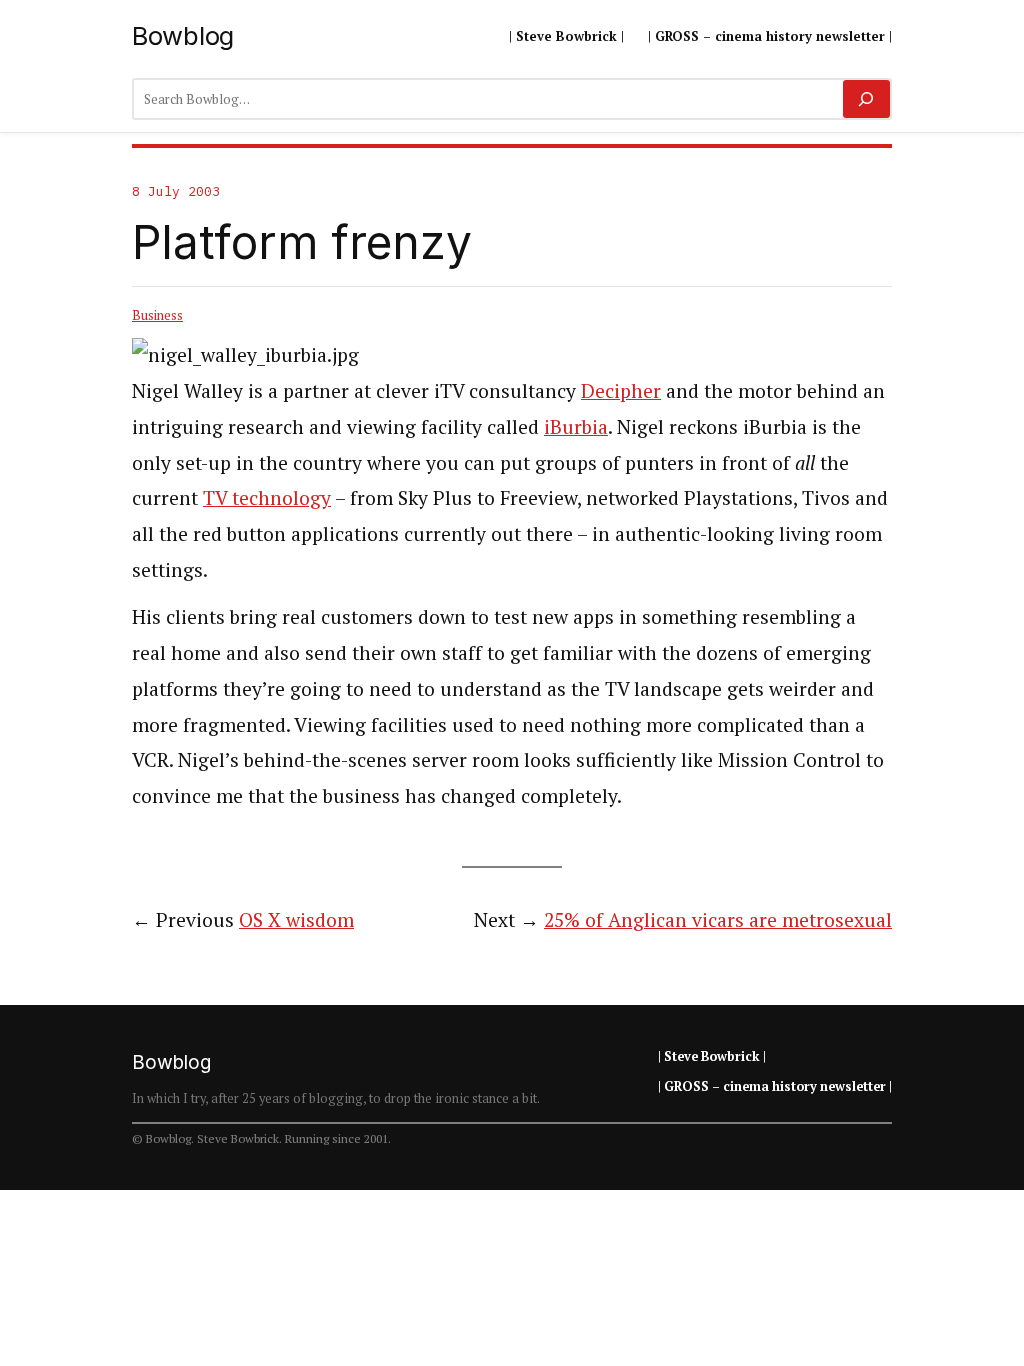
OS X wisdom (296, 920)
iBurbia (576, 427)
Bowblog (183, 35)
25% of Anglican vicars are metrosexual (718, 920)
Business (157, 315)
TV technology (267, 498)
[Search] (866, 99)
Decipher (621, 391)
